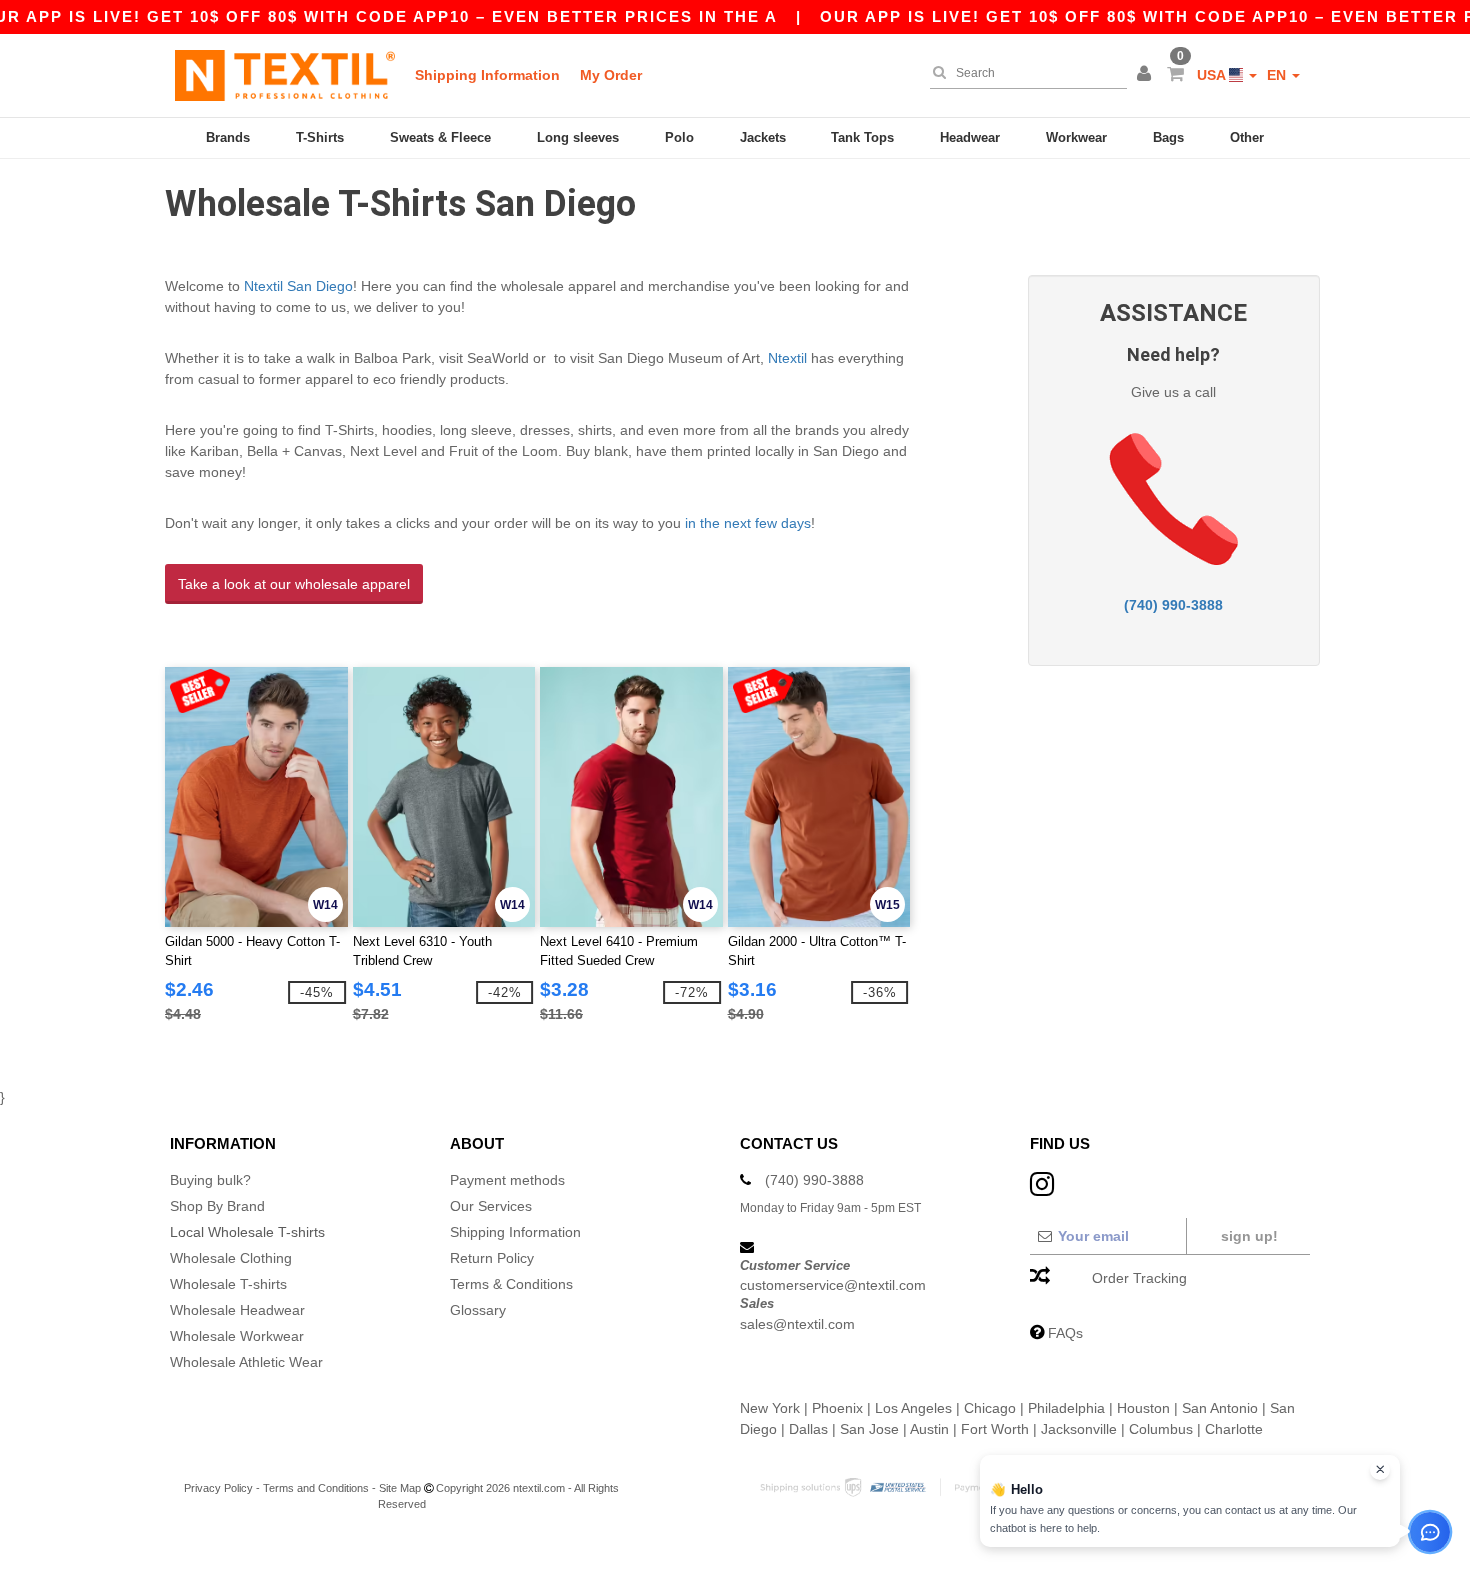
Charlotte (1234, 1429)
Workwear (1076, 137)
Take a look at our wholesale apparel (294, 584)
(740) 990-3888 (1173, 605)
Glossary (478, 1310)
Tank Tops (862, 137)
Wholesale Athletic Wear (246, 1362)
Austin (929, 1429)
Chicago (990, 1408)
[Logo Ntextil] (285, 75)
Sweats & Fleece (440, 137)
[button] (1147, 75)
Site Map (400, 1488)
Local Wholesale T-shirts (247, 1232)
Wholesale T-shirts (228, 1284)
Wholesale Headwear (237, 1310)
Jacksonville (1079, 1429)
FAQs (1065, 1333)
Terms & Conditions (511, 1284)
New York (770, 1408)
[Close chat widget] (1380, 1470)
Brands (228, 137)
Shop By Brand (217, 1206)
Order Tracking (1139, 1278)
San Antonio (1220, 1408)
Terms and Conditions (316, 1488)
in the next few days (748, 523)
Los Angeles (913, 1408)
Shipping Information (487, 75)
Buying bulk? (210, 1180)
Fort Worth (995, 1429)
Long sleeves (578, 137)
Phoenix (837, 1408)
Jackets (763, 137)
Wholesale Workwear (237, 1336)
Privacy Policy (218, 1488)
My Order (611, 75)
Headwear (970, 137)
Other (1247, 137)
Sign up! (1249, 1236)
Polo (679, 137)
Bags (1168, 137)
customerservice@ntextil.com (833, 1285)
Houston (1143, 1408)
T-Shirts (320, 137)
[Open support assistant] (1430, 1532)
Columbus (1161, 1429)
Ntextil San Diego (298, 286)
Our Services (491, 1206)
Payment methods (507, 1180)
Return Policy (492, 1258)
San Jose (869, 1429)
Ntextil (787, 358)
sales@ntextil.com (797, 1324)
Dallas (808, 1429)
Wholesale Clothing (231, 1258)
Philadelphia (1066, 1408)
